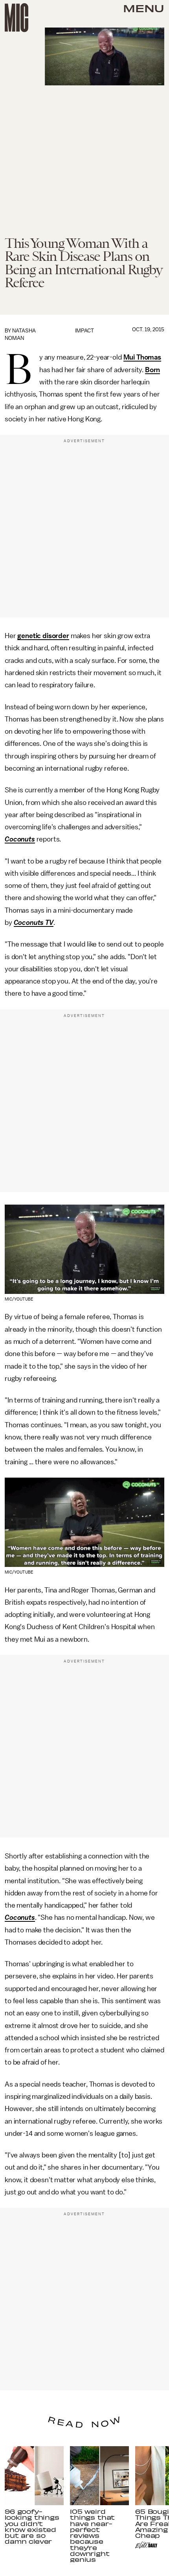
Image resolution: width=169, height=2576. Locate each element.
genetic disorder (43, 636)
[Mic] (17, 18)
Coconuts (20, 839)
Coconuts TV (34, 923)
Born (152, 370)
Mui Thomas (142, 357)
